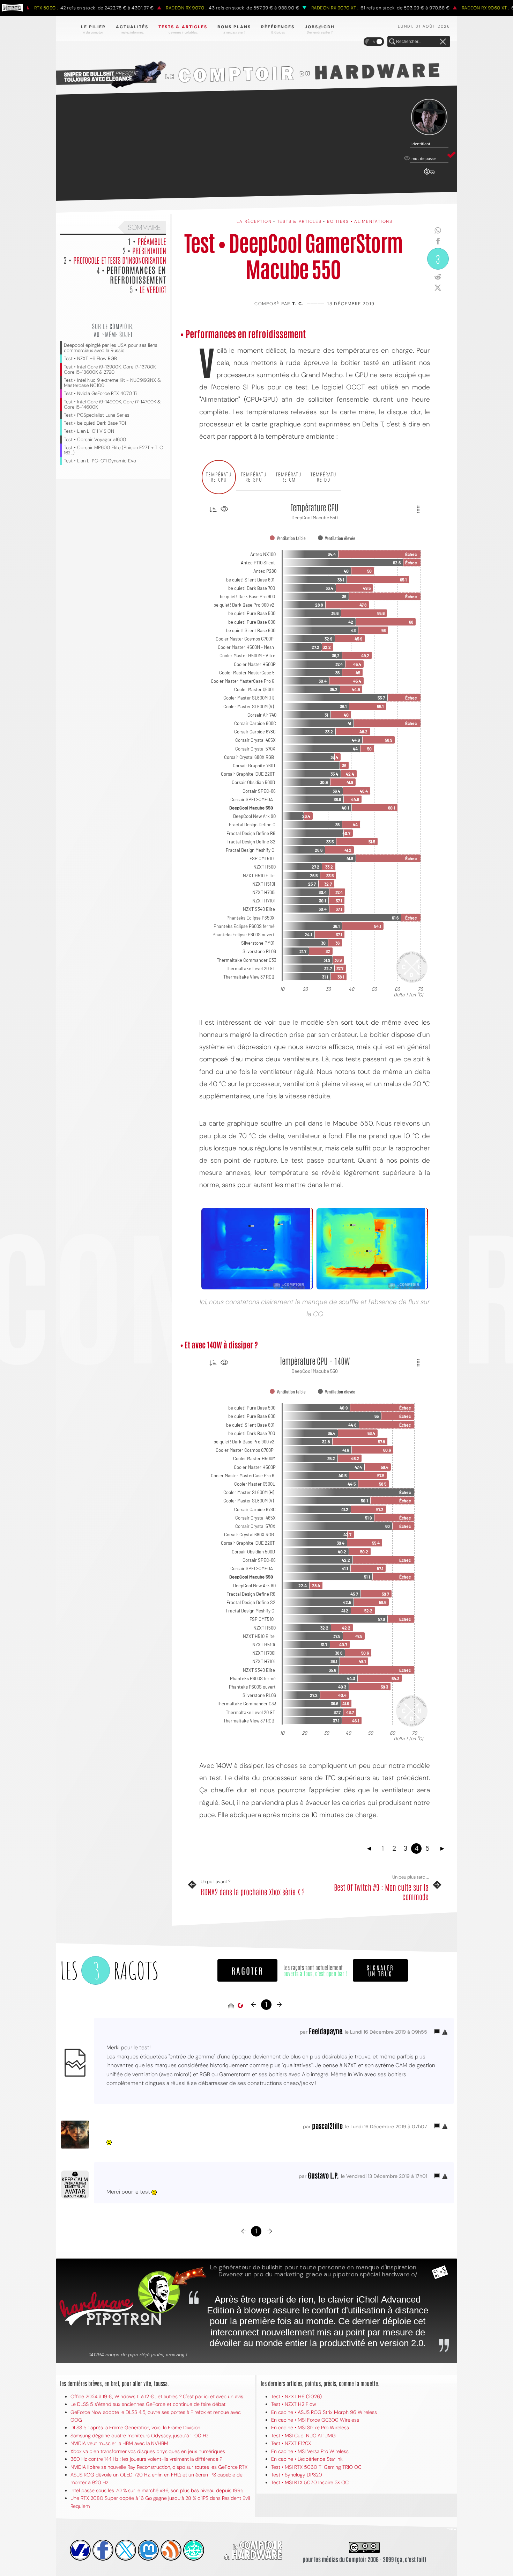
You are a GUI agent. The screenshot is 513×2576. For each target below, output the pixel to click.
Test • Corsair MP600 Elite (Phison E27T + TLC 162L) (113, 450)
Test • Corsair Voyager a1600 (95, 440)
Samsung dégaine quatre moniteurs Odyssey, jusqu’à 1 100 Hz (139, 2436)
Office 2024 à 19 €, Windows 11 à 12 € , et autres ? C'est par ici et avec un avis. (157, 2396)
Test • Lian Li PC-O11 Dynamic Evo (100, 461)
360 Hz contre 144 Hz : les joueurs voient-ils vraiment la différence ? (146, 2459)
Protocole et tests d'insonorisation (120, 260)
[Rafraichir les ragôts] (240, 2006)
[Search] (392, 42)
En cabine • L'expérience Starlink (307, 2459)
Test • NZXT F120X (291, 2443)
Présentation (149, 250)
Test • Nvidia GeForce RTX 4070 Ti (100, 393)
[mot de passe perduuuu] (429, 175)
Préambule (152, 241)
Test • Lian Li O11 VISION (89, 431)
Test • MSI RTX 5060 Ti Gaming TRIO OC (316, 2467)
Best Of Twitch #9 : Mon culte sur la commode (381, 1892)
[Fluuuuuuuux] (171, 2550)
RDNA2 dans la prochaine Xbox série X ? (253, 1891)
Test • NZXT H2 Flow (294, 2404)
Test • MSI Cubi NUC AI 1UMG (303, 2436)
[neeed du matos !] (194, 2550)
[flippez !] (148, 2550)
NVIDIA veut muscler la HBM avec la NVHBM (119, 2443)
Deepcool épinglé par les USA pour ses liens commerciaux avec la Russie (111, 348)
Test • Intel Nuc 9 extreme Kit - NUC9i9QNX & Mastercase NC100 (112, 383)
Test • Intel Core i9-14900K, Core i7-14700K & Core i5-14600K (112, 404)
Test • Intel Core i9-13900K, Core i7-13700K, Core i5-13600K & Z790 (110, 369)
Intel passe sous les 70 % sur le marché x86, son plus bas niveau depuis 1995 (157, 2490)
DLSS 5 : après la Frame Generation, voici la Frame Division (135, 2428)
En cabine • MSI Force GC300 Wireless (315, 2420)
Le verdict (153, 289)
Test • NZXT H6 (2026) (296, 2396)
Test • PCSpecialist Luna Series (97, 415)
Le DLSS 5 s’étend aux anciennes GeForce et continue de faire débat (148, 2404)
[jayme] (103, 2550)
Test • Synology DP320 (297, 2475)
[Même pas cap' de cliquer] (257, 1249)
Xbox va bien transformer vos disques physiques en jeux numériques (148, 2451)
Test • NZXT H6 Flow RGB (90, 358)
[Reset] (443, 42)
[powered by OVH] (80, 2550)
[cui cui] (126, 2550)
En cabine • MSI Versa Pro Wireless (310, 2451)
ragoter (247, 1970)
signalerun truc (380, 1970)
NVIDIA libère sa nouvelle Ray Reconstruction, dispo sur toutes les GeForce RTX (159, 2467)
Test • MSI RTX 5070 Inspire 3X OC (310, 2482)
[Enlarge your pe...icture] (372, 1249)
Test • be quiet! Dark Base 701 (95, 423)
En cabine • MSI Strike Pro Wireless (310, 2428)
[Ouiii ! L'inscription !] (429, 117)
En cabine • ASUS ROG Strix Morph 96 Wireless (324, 2412)
